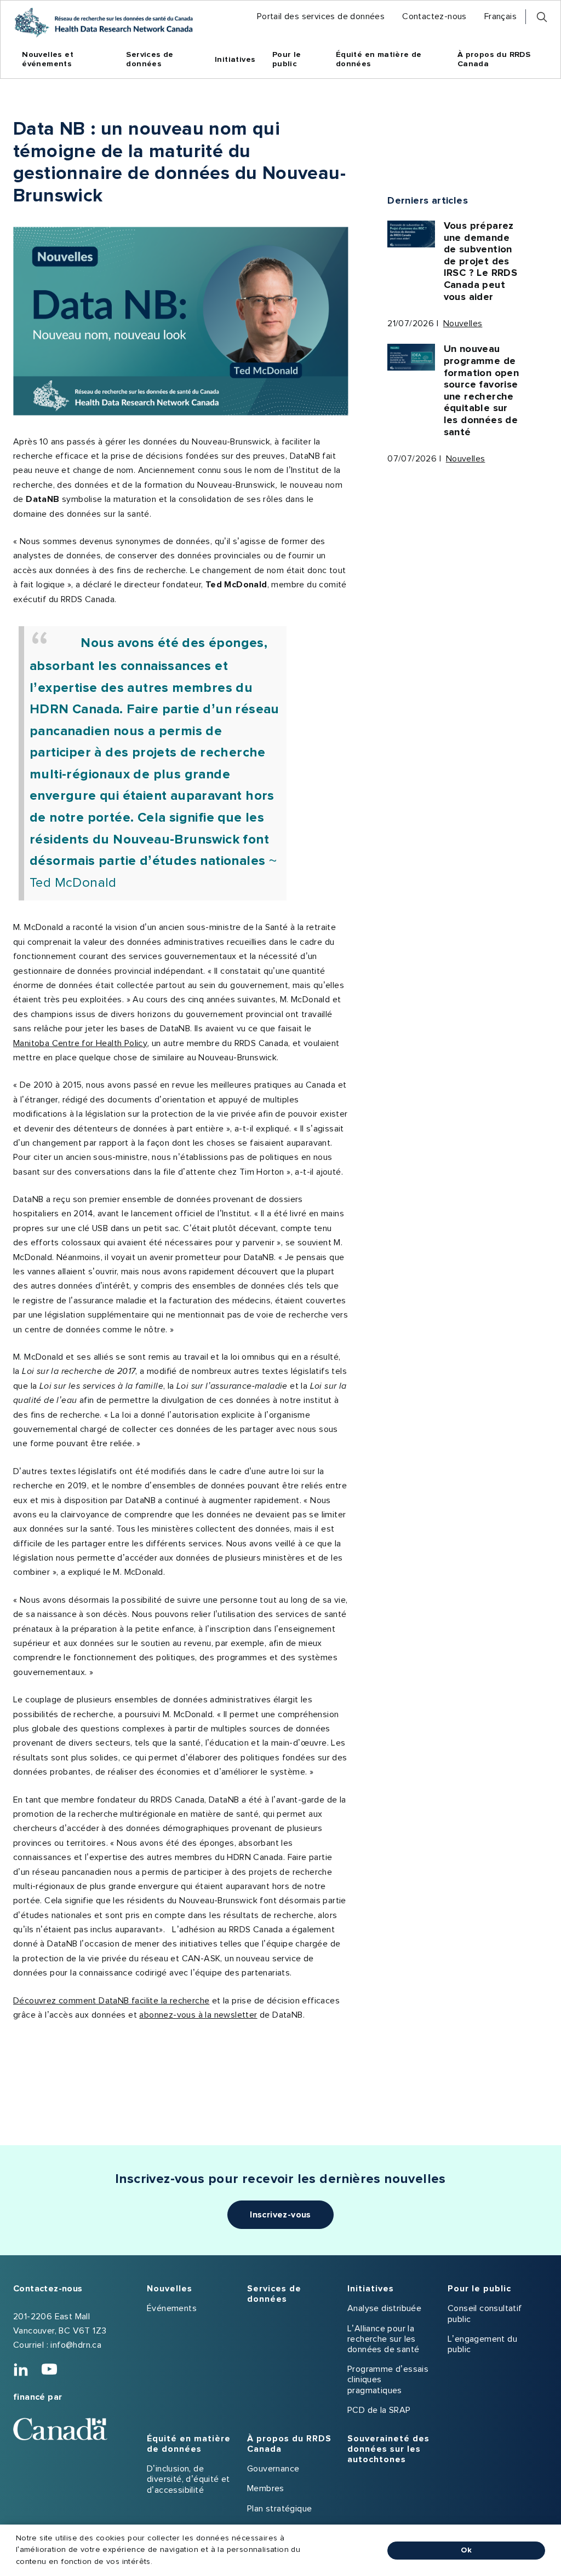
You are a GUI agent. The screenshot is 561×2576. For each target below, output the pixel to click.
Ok (466, 2550)
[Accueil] (104, 22)
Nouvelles (463, 324)
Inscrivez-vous (280, 2215)
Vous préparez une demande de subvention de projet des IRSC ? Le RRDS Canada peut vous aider (481, 262)
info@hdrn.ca (76, 2345)
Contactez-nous (48, 2289)
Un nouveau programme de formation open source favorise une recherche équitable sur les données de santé (482, 391)
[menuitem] (321, 17)
